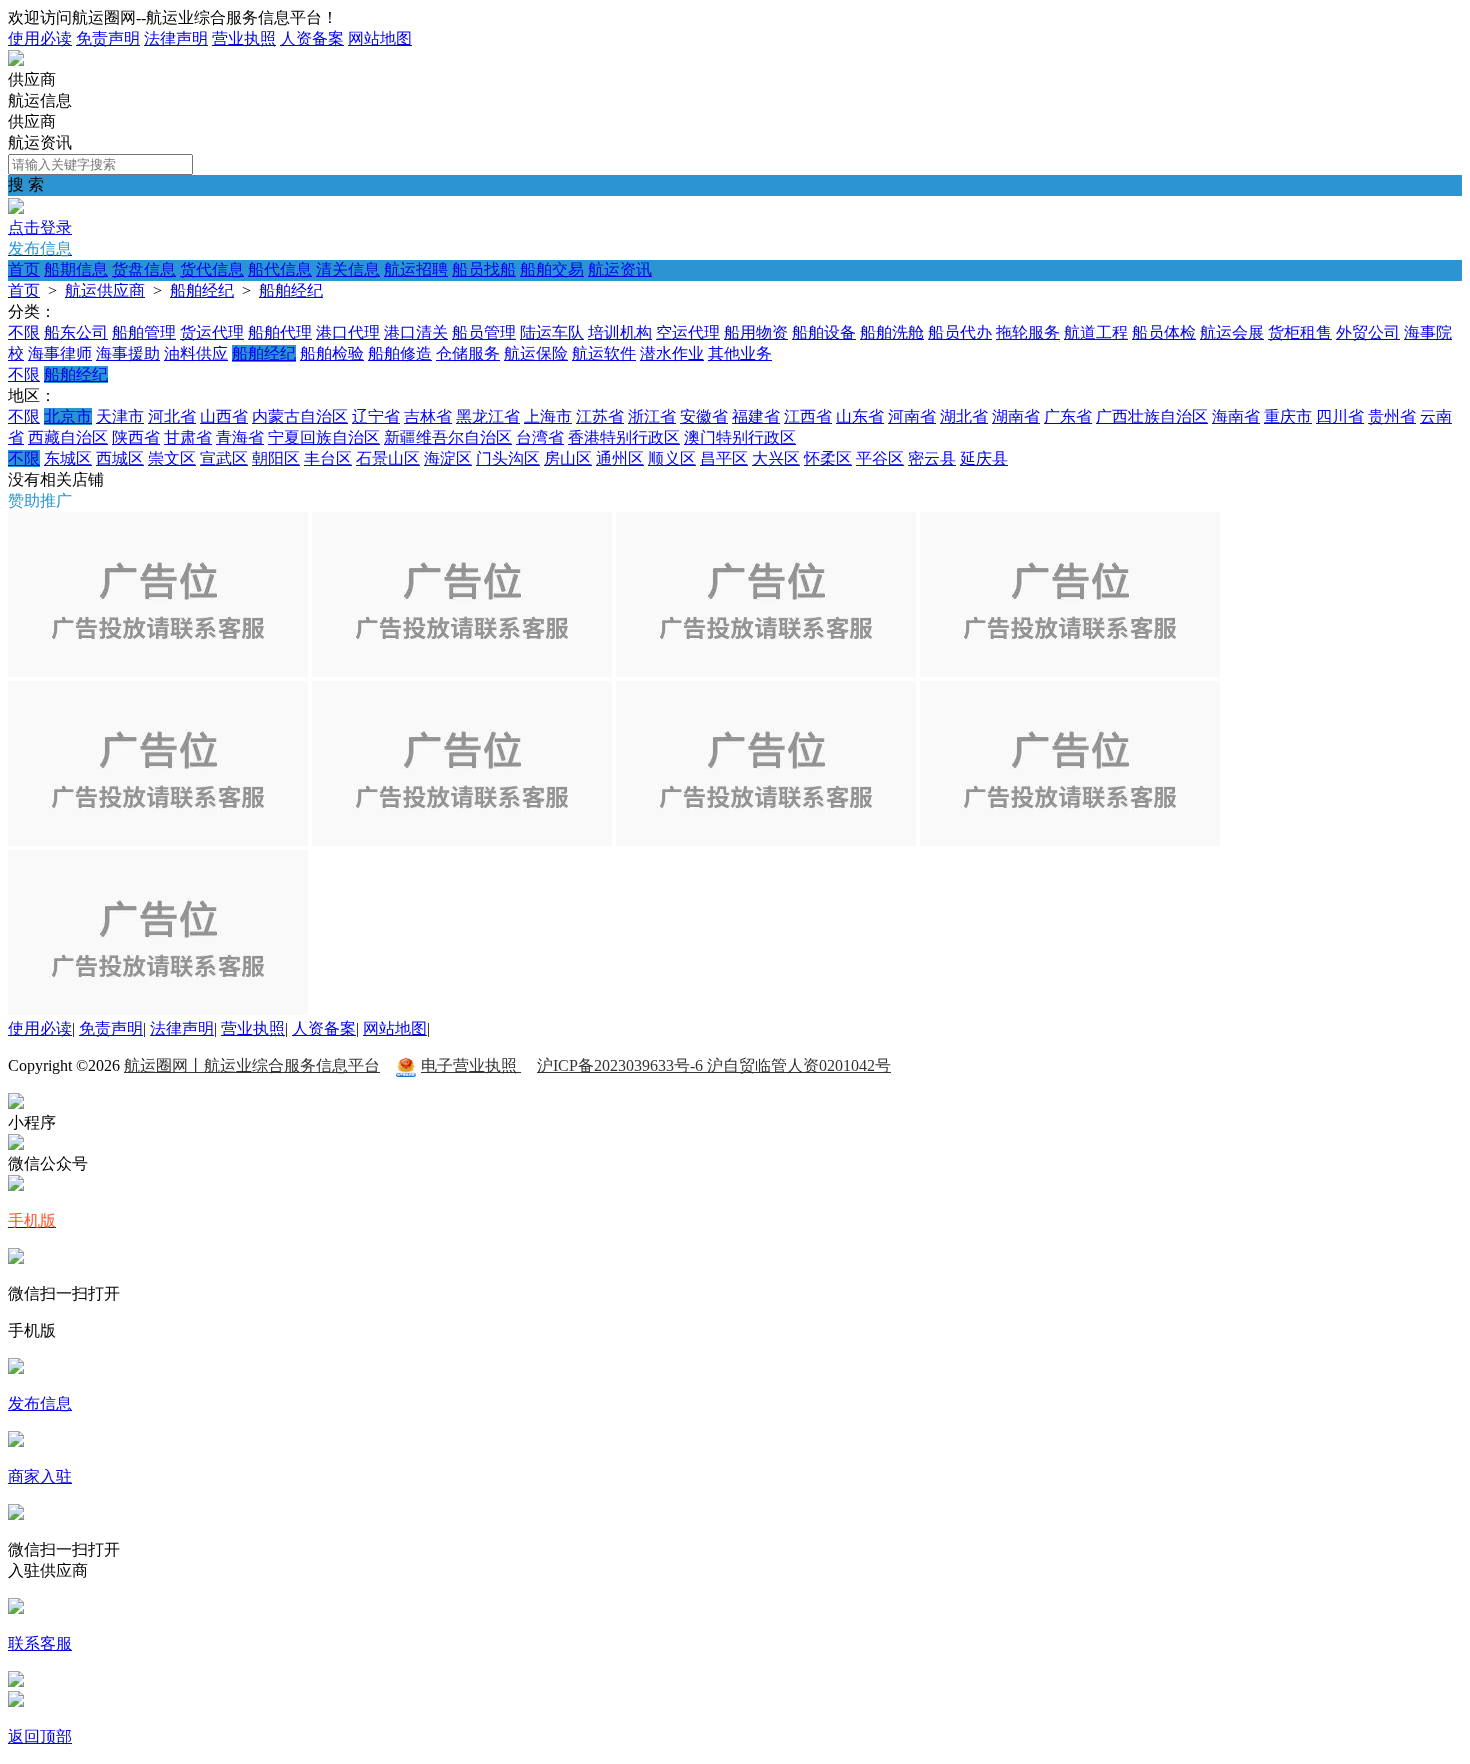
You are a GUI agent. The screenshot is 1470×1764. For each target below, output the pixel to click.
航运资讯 (620, 269)
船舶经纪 (202, 290)
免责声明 (108, 38)
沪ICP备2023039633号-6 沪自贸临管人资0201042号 (714, 1065)
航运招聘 (416, 269)
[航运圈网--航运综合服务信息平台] (16, 60)
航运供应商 (105, 290)
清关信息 (348, 269)
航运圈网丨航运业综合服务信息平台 (252, 1065)
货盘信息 (144, 269)
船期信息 (76, 269)
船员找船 (484, 269)
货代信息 (212, 269)
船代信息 (280, 269)
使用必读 (40, 38)
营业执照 (244, 38)
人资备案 (312, 38)
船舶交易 (552, 269)
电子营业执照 (471, 1065)
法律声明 (176, 38)
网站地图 (380, 38)
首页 (24, 269)
